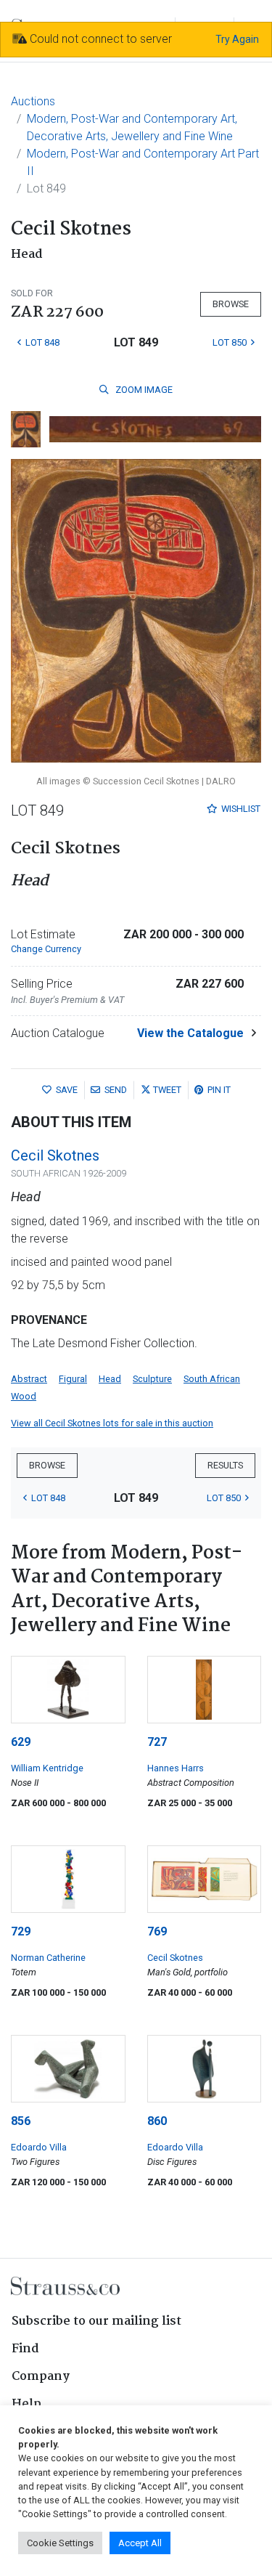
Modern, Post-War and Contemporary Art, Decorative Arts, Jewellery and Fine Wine (132, 127)
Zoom (143, 390)
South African (212, 1379)
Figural (73, 1379)
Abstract (29, 1379)
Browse (231, 304)
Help (26, 2404)
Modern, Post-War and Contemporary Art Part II (143, 162)
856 (21, 2121)
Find (25, 2349)
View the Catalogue (190, 1033)
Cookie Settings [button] (60, 2543)
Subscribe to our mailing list (96, 2321)
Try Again (237, 39)
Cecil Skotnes (55, 1155)
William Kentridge (47, 1768)
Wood (24, 1396)
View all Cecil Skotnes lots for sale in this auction (112, 1423)
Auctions (33, 101)
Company (41, 2377)
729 (21, 1931)
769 (157, 1931)
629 (21, 1742)
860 (157, 2121)
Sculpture (152, 1379)
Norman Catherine (48, 1958)
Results (225, 1465)
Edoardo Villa (39, 2147)
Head (110, 1379)
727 (157, 1742)
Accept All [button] (140, 2543)
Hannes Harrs (176, 1768)
